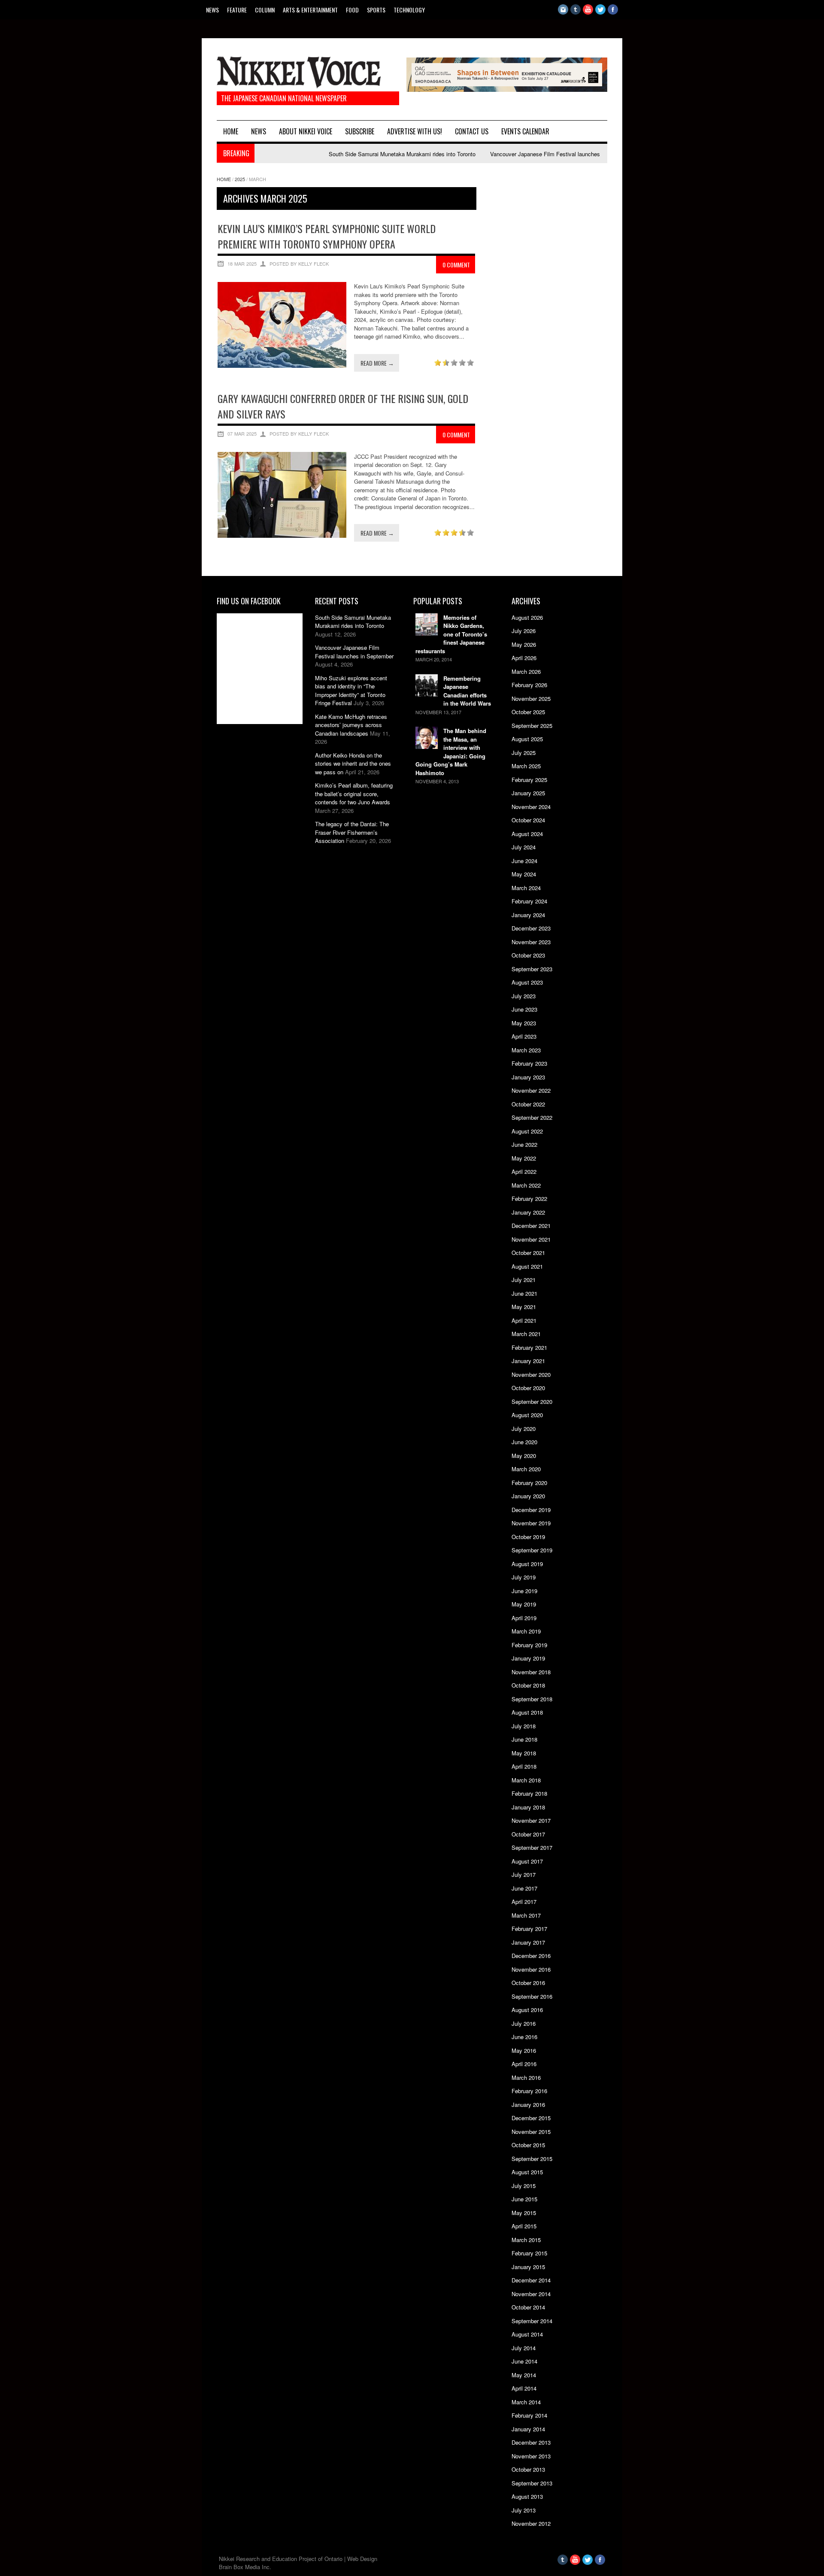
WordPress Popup (771, 127)
